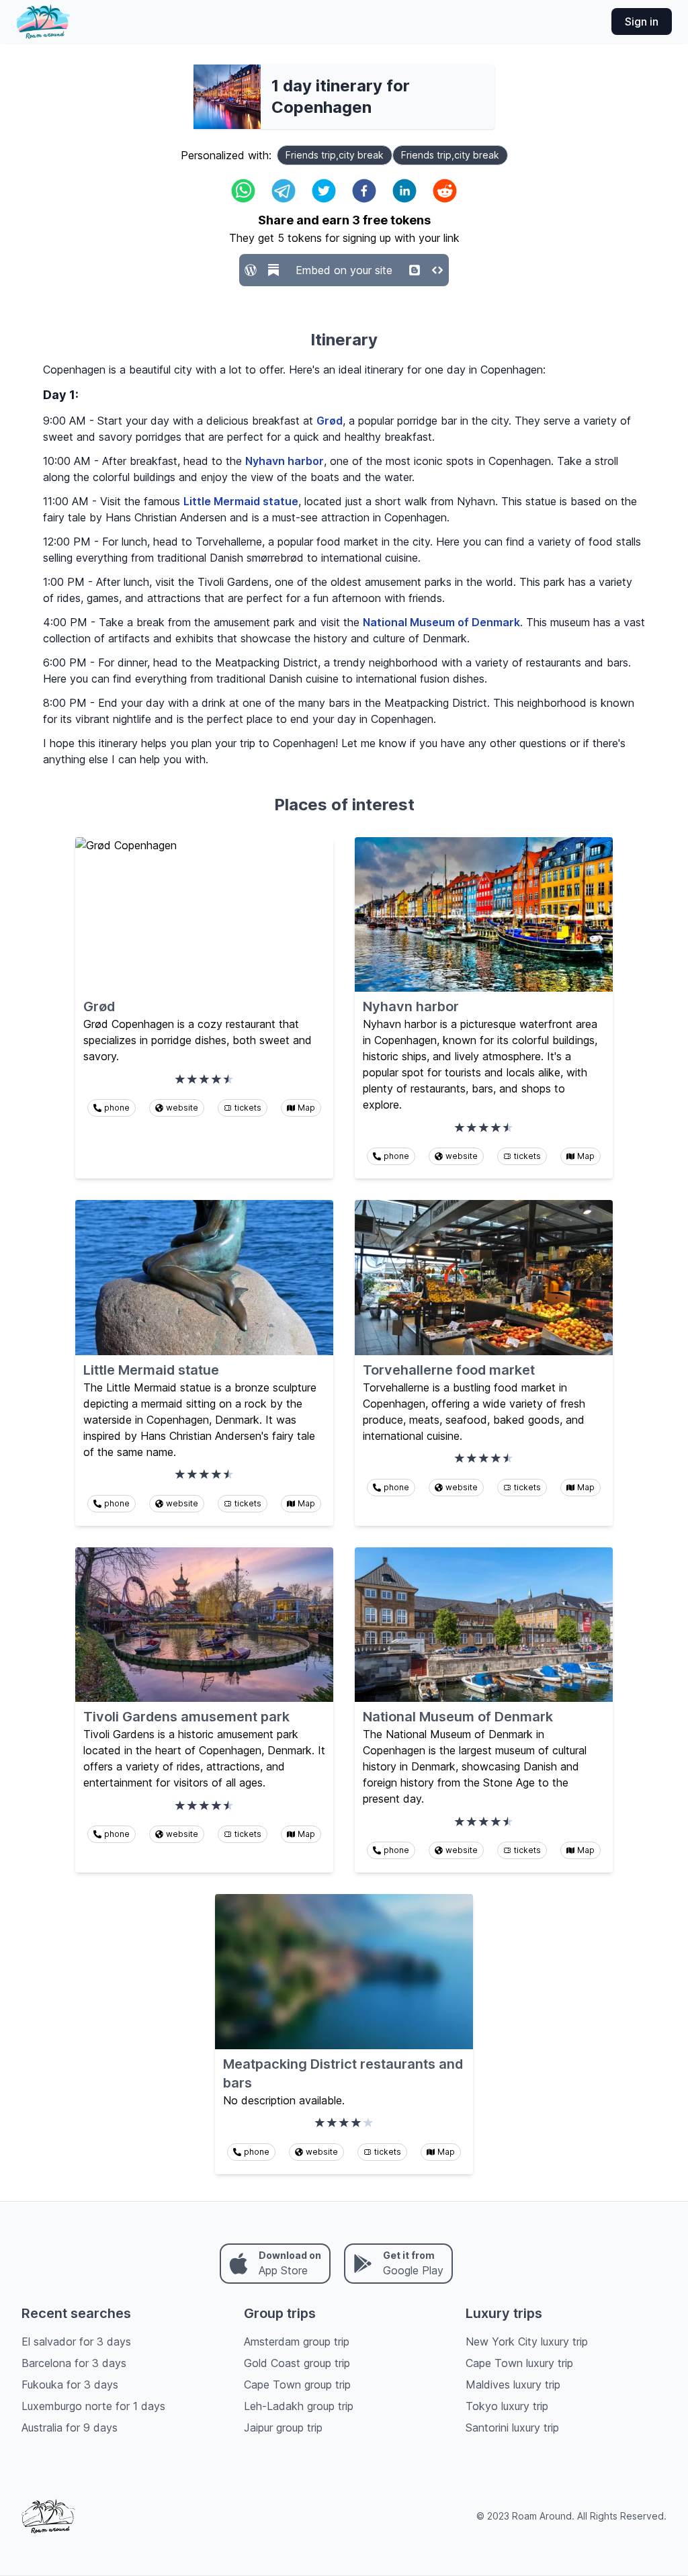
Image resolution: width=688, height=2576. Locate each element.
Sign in (642, 22)
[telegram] (284, 191)
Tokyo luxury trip (507, 2406)
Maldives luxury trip (513, 2385)
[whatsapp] (243, 191)
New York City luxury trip (527, 2342)
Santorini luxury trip (512, 2428)
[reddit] (445, 191)
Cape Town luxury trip (519, 2363)
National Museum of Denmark (441, 622)
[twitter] (324, 191)
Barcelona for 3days (74, 2363)
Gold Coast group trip (297, 2363)
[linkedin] (404, 191)
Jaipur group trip (283, 2428)
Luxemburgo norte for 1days (93, 2406)
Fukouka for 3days (70, 2385)
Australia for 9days (70, 2428)
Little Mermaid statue (241, 501)
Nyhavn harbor (285, 461)
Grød (330, 421)
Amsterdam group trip (297, 2342)
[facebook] (364, 191)
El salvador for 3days (76, 2342)
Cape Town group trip (297, 2385)
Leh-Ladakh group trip (299, 2406)
